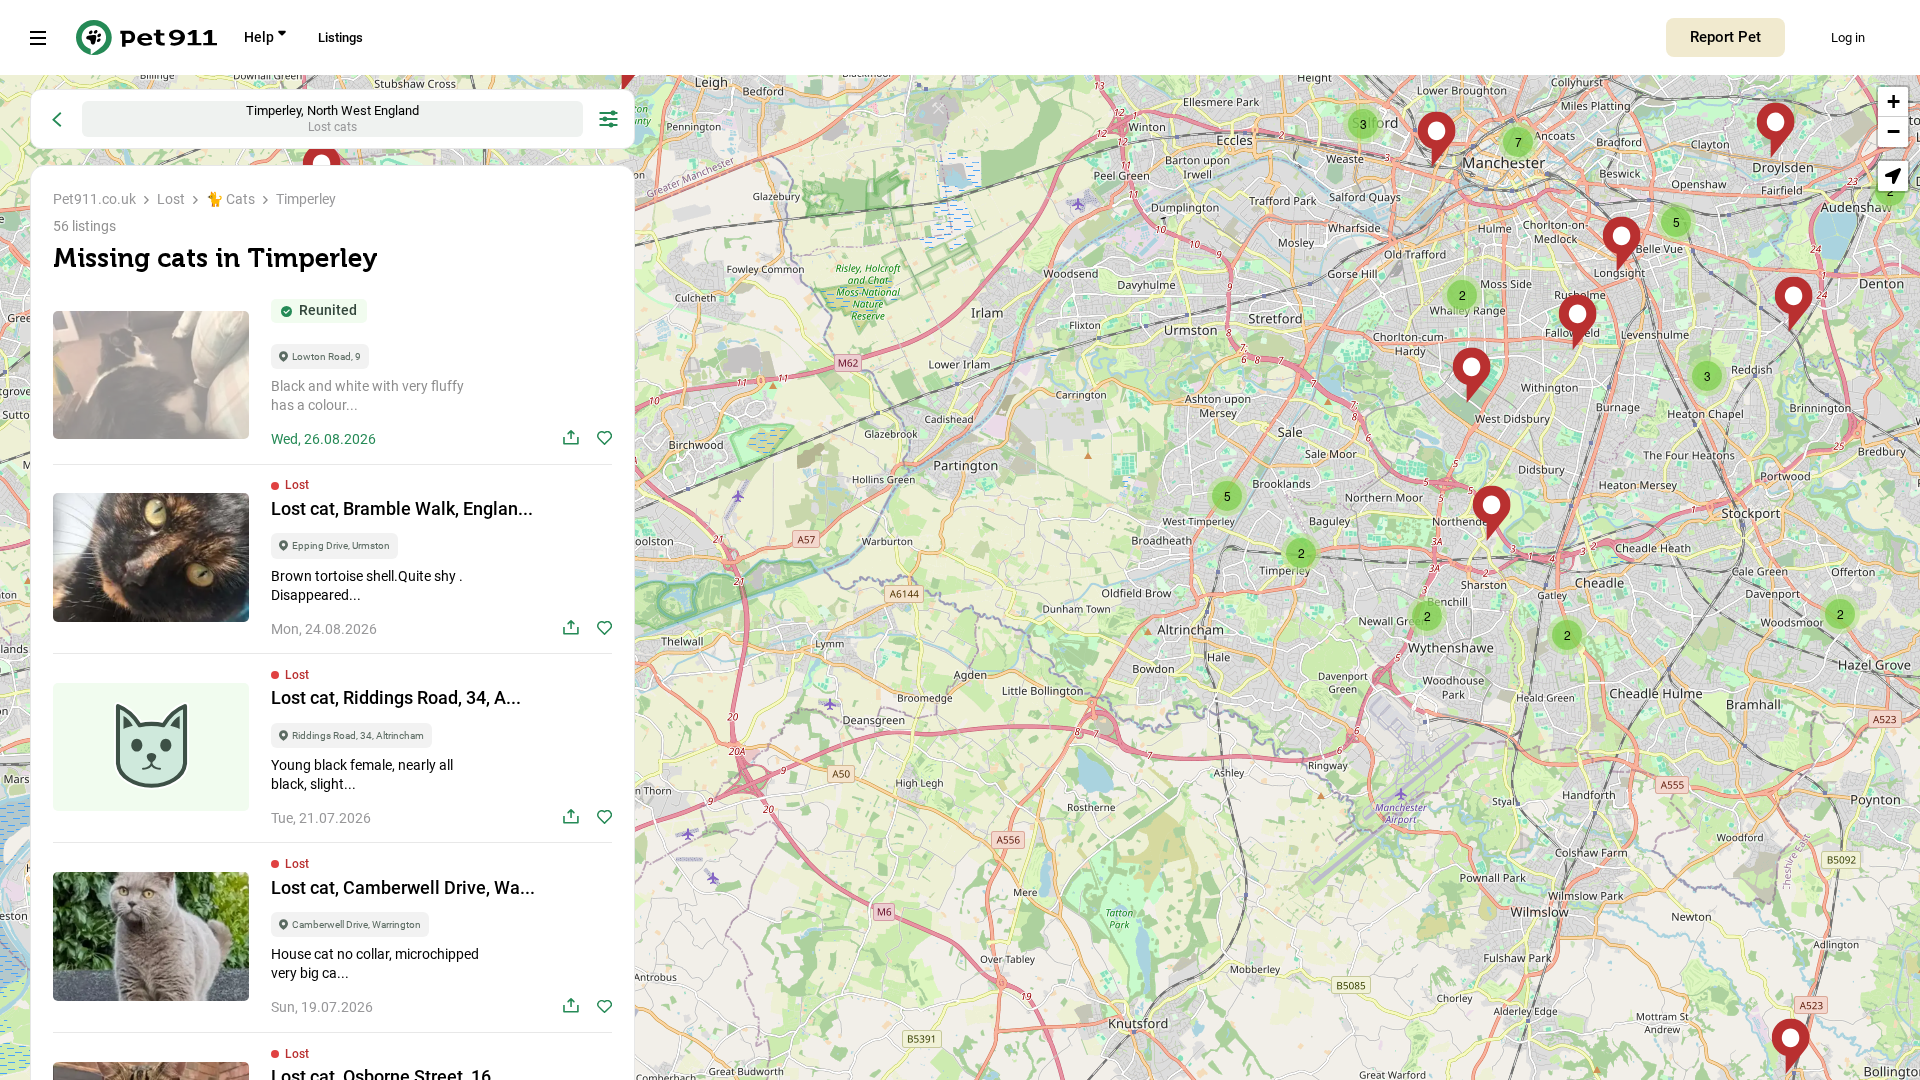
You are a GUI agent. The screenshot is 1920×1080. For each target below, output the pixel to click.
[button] (1790, 1046)
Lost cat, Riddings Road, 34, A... (396, 697)
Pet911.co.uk (94, 199)
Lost (171, 199)
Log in (1848, 37)
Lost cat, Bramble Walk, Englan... (402, 508)
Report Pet (1725, 37)
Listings (340, 37)
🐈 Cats (230, 199)
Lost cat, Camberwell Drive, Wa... (403, 887)
